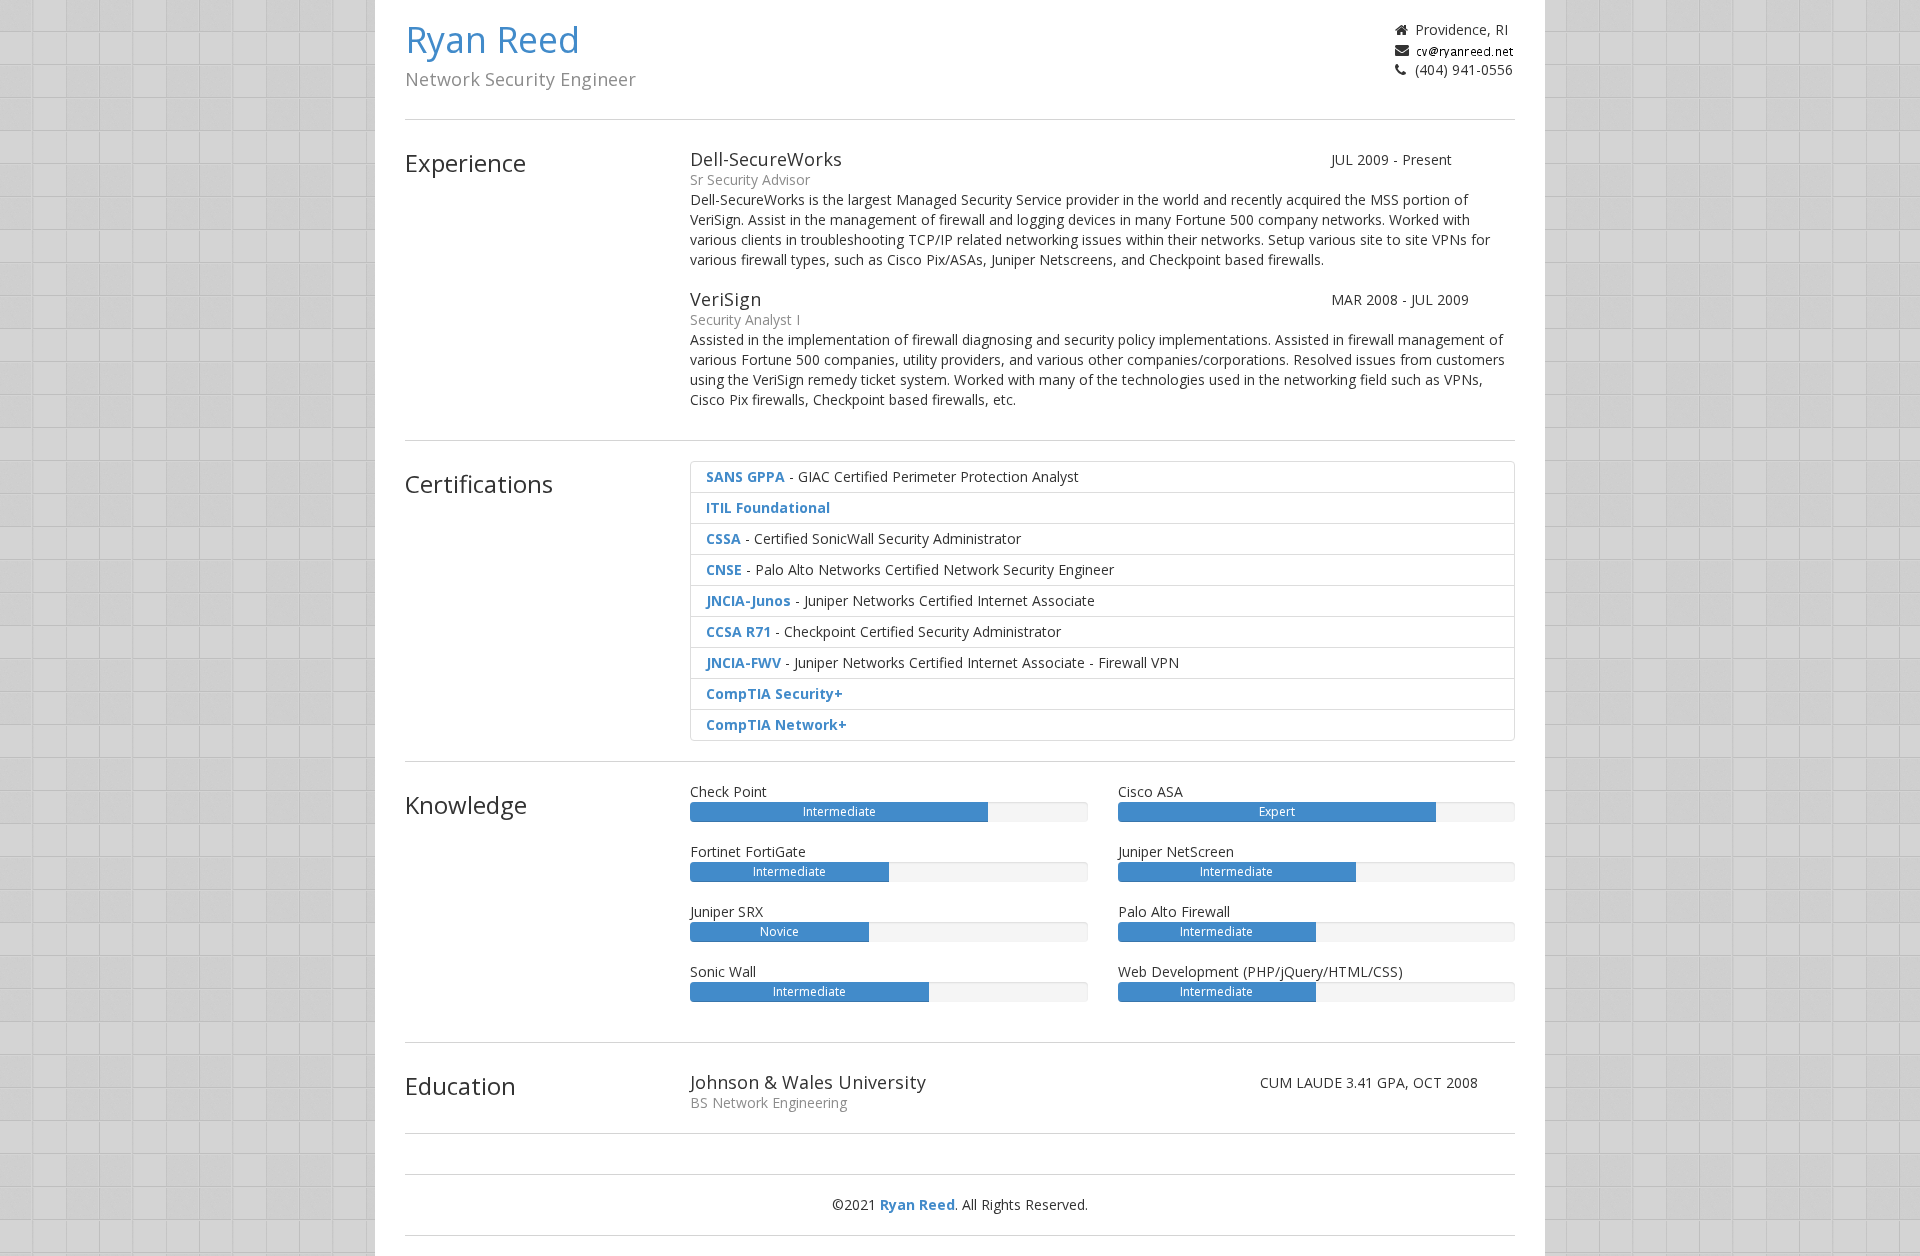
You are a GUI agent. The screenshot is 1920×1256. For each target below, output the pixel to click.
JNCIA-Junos (748, 600)
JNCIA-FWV (743, 662)
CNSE (724, 569)
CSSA (723, 538)
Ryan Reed (917, 1204)
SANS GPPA (745, 476)
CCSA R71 (738, 631)
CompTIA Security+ (774, 693)
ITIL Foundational (768, 507)
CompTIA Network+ (776, 724)
